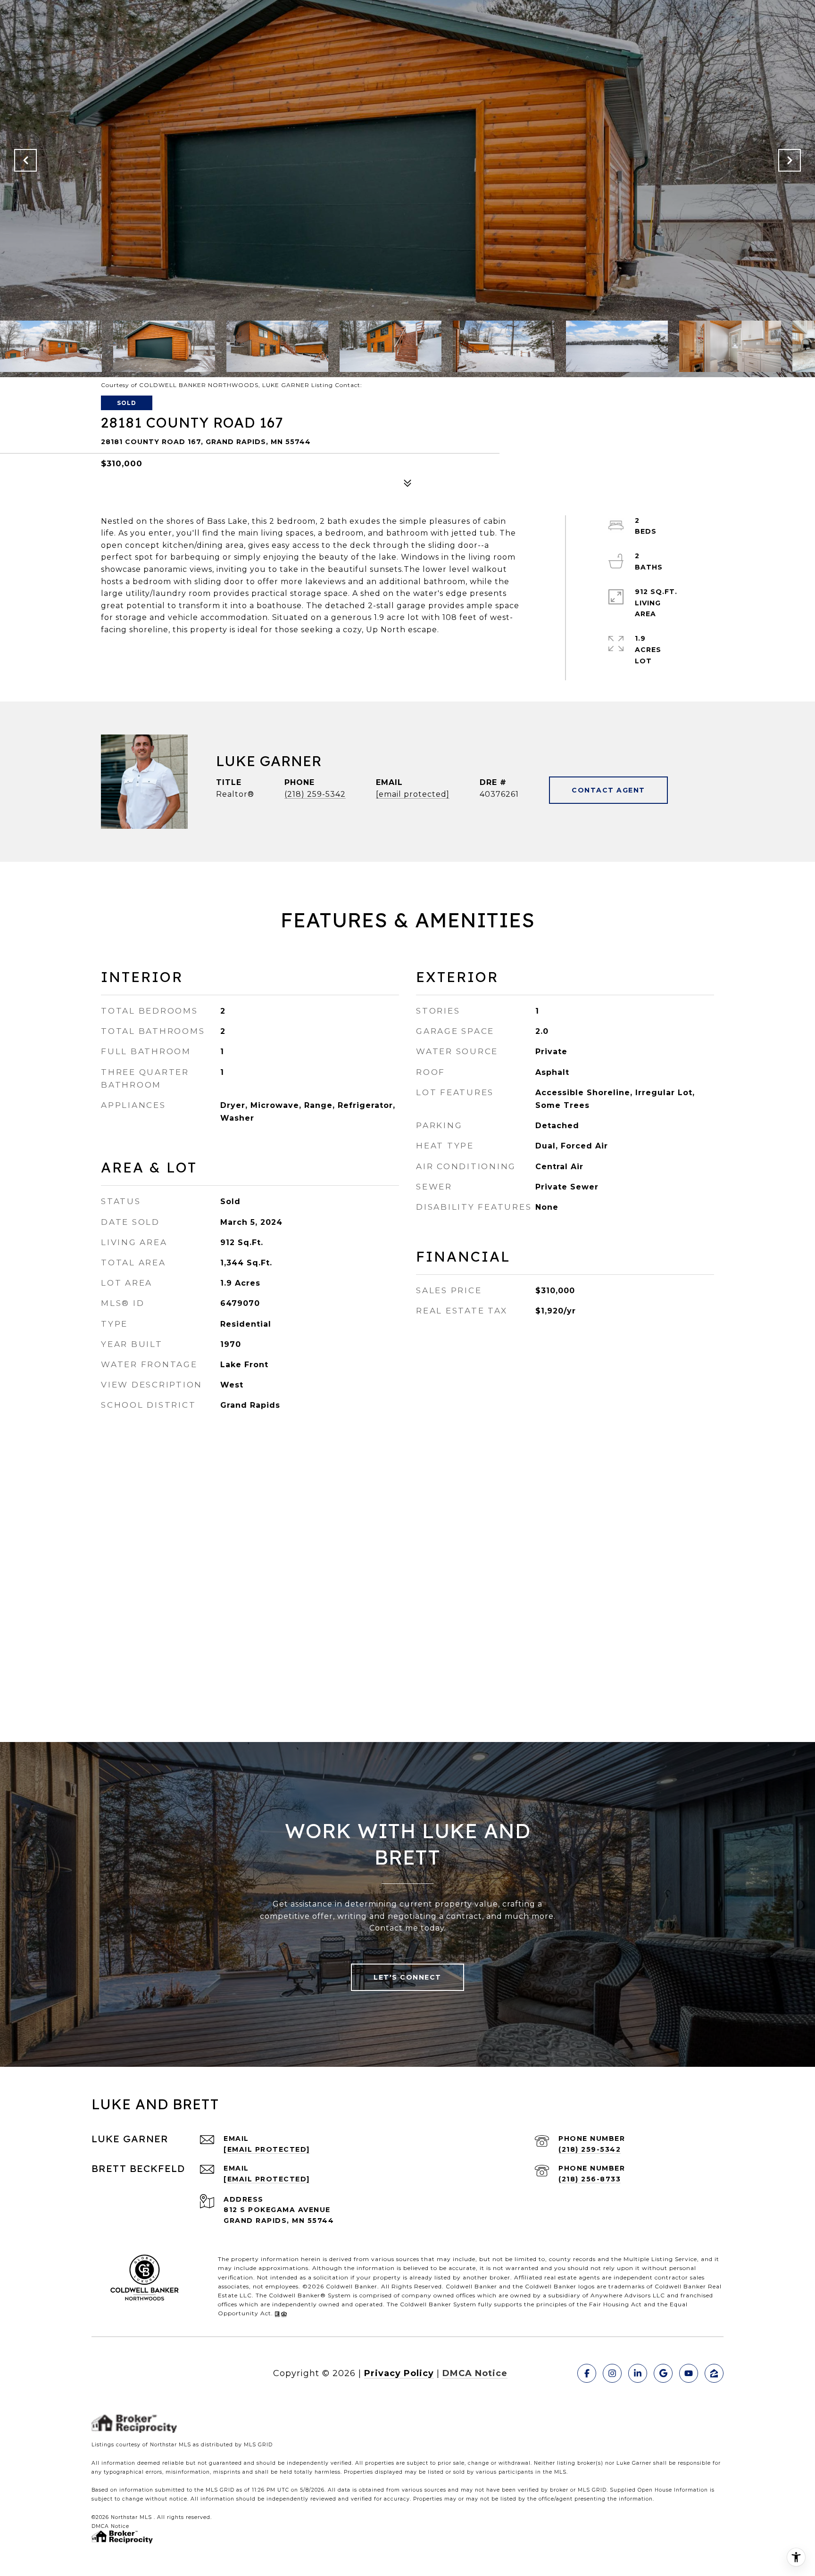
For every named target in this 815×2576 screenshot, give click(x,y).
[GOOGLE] (663, 2373)
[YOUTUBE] (689, 2373)
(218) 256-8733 (590, 2179)
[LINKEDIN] (638, 2373)
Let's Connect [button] (407, 1977)
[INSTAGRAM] (612, 2373)
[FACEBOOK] (587, 2373)
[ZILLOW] (714, 2373)
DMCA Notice (475, 2373)
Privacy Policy (399, 2373)
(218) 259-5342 (315, 794)
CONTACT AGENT (608, 790)
